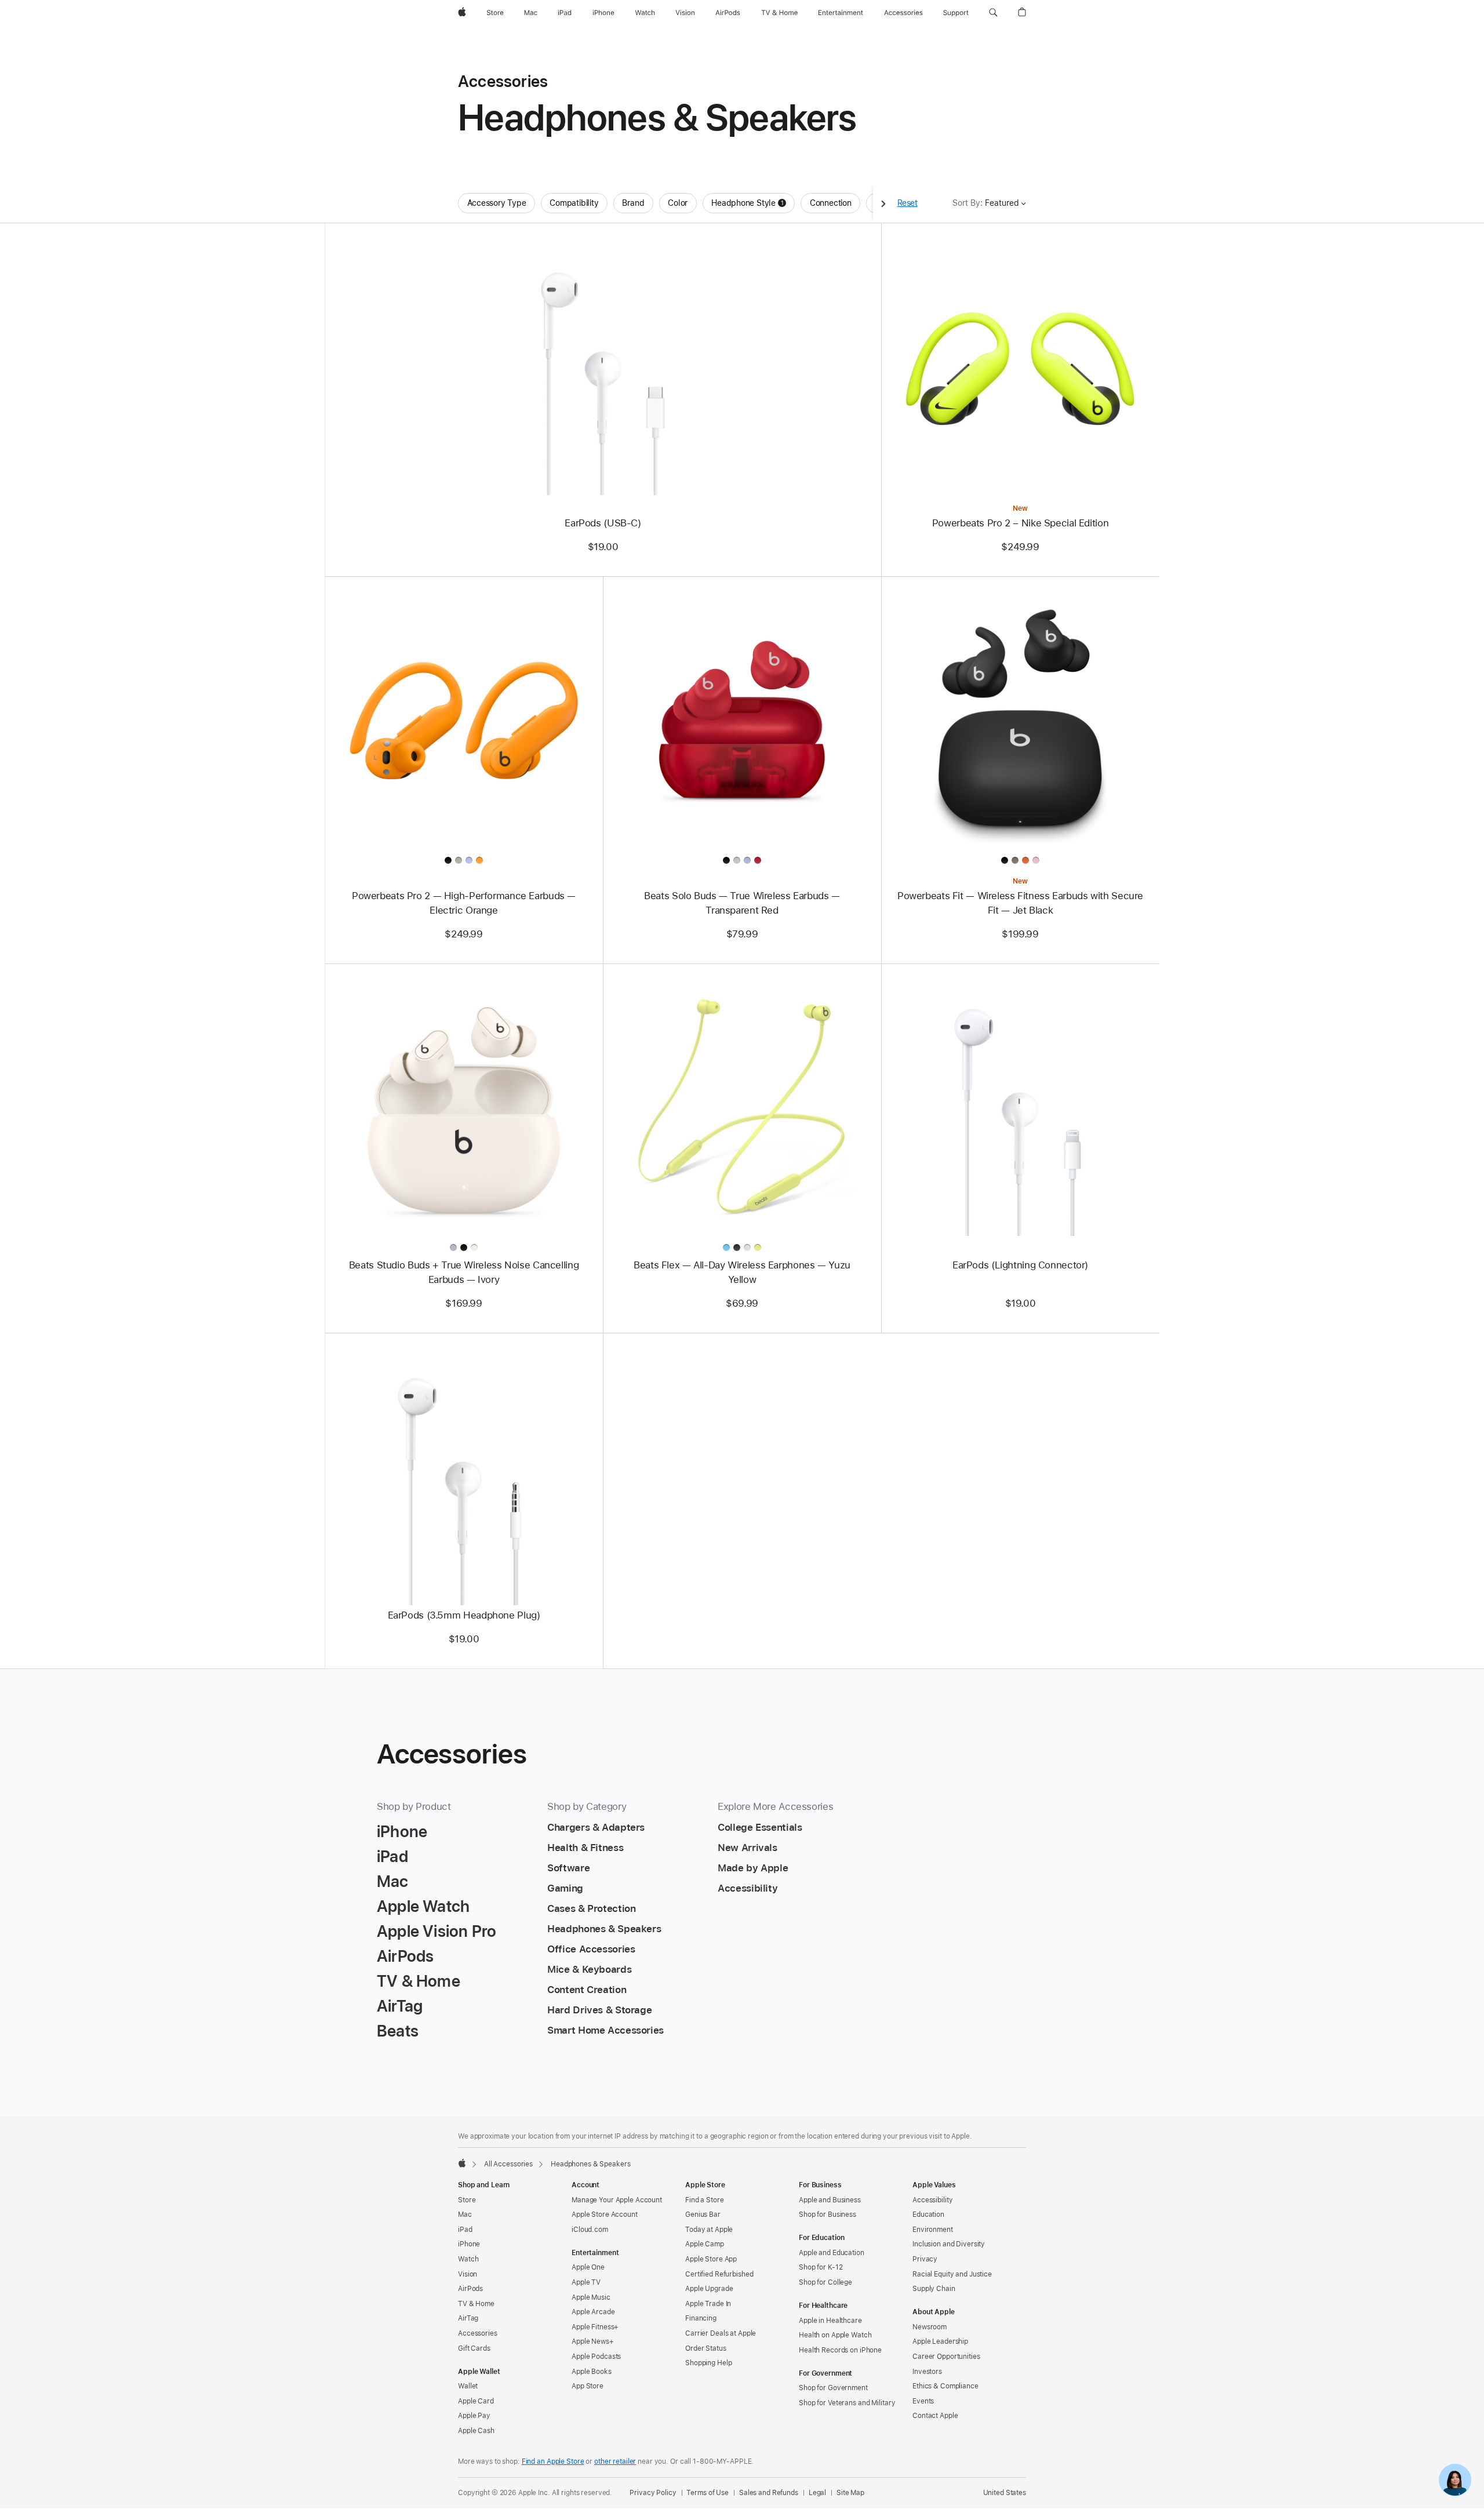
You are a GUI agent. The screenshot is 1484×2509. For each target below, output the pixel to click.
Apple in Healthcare (830, 2321)
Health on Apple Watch (835, 2335)
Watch (468, 2259)
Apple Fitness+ (595, 2327)
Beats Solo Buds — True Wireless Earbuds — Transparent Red (742, 903)
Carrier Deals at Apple (721, 2333)
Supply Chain (934, 2289)
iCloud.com (590, 2230)
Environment (933, 2230)
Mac (465, 2215)
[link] (1455, 2480)
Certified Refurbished (719, 2274)
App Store (588, 2386)
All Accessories (508, 2164)
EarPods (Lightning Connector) (1020, 1265)
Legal (817, 2493)
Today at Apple (709, 2230)
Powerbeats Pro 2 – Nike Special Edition (1020, 523)
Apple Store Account (605, 2215)
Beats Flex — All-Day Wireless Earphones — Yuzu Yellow (742, 1272)
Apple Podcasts (596, 2357)
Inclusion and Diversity (949, 2244)
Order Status (706, 2348)
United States (1005, 2493)
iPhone (469, 2244)
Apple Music (591, 2297)
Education (928, 2215)
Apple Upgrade (709, 2289)
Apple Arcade (593, 2312)
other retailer (615, 2461)
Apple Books (592, 2372)
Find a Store (705, 2200)
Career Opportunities (946, 2357)
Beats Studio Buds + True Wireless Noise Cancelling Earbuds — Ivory (464, 1272)
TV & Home (476, 2304)
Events (923, 2401)
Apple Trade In (708, 2304)
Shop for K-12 (821, 2267)
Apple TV (586, 2282)
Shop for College (825, 2282)
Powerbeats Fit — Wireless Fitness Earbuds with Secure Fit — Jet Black (1020, 903)
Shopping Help (708, 2363)
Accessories (478, 2333)
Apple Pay (474, 2416)
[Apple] (462, 2163)
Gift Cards (474, 2348)
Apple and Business (830, 2200)
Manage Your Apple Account (617, 2200)
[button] (993, 13)
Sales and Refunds (769, 2493)
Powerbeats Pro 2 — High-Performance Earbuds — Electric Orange (464, 903)
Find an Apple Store (553, 2461)
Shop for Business (828, 2215)
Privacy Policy (653, 2493)
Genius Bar (703, 2215)
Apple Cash (476, 2431)
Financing (701, 2318)
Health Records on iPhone (840, 2350)
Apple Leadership (940, 2341)
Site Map (850, 2493)
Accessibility (932, 2200)
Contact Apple (935, 2416)
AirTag (468, 2318)
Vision (468, 2274)
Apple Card (476, 2401)
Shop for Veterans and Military (847, 2403)
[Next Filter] (883, 203)
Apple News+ (593, 2341)
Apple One (588, 2267)
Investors (927, 2372)
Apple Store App (711, 2259)
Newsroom (930, 2327)
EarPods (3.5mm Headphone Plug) (464, 1615)
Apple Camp (705, 2244)
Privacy (925, 2259)
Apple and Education (832, 2253)
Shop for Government (833, 2388)
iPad (465, 2230)
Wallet (468, 2386)
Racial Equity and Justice (952, 2274)
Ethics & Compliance (945, 2386)
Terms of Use (708, 2493)
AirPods (470, 2289)
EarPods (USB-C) (603, 523)
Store (467, 2200)
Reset (908, 203)
